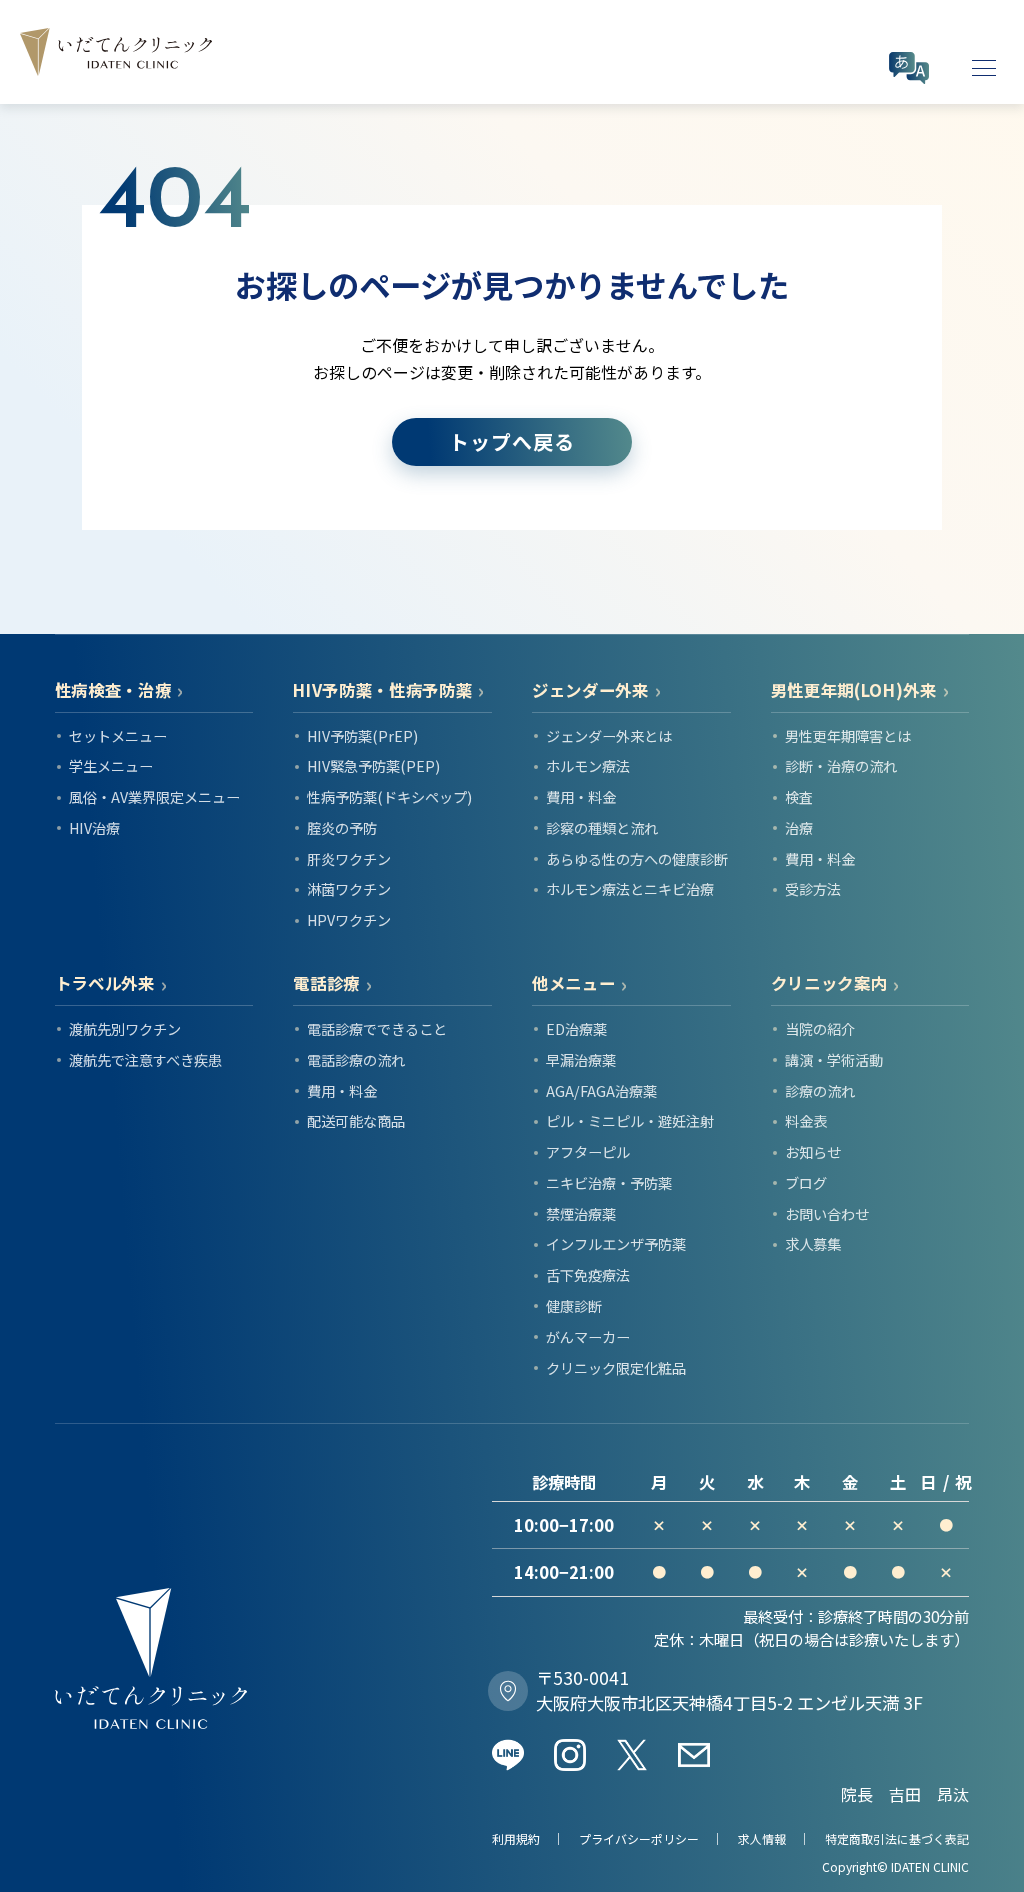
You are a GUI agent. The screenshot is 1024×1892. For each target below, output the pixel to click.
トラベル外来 (105, 983)
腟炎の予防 (342, 827)
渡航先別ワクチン (125, 1028)
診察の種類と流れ (602, 827)
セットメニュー (118, 735)
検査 (799, 796)
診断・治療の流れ (841, 765)
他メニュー (573, 983)
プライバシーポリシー (639, 1838)
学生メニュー (111, 765)
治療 (799, 827)
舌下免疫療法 (588, 1274)
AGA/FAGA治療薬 (601, 1090)
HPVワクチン (349, 919)
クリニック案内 (829, 983)
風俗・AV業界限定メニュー (154, 796)
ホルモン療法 (588, 765)
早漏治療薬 (581, 1059)
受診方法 (813, 888)
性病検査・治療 (113, 690)
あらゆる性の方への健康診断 (637, 858)
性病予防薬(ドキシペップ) (389, 796)
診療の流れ (820, 1090)
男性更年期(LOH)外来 (854, 690)
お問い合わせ (827, 1213)
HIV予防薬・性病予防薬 (382, 690)
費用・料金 (581, 796)
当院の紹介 (820, 1028)
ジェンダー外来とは (609, 735)
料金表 (806, 1120)
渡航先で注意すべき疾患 (145, 1059)
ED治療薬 (576, 1028)
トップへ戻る (512, 441)
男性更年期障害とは (848, 735)
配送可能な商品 (356, 1120)
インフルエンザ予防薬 (616, 1243)
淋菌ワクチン (349, 888)
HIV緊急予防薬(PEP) (373, 765)
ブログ (806, 1182)
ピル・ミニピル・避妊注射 (630, 1120)
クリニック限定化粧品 (616, 1367)
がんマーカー (588, 1336)
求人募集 (813, 1243)
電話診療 (326, 983)
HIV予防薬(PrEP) (362, 735)
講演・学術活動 (834, 1059)
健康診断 (574, 1305)
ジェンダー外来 (590, 690)
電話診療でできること (377, 1028)
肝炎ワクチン (349, 858)
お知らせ (813, 1151)
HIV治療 (94, 827)
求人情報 (762, 1838)
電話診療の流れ (356, 1059)
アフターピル (588, 1151)
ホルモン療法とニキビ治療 (630, 888)
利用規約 (516, 1838)
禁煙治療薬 (581, 1213)
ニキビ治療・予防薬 (609, 1182)
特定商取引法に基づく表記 (897, 1838)
